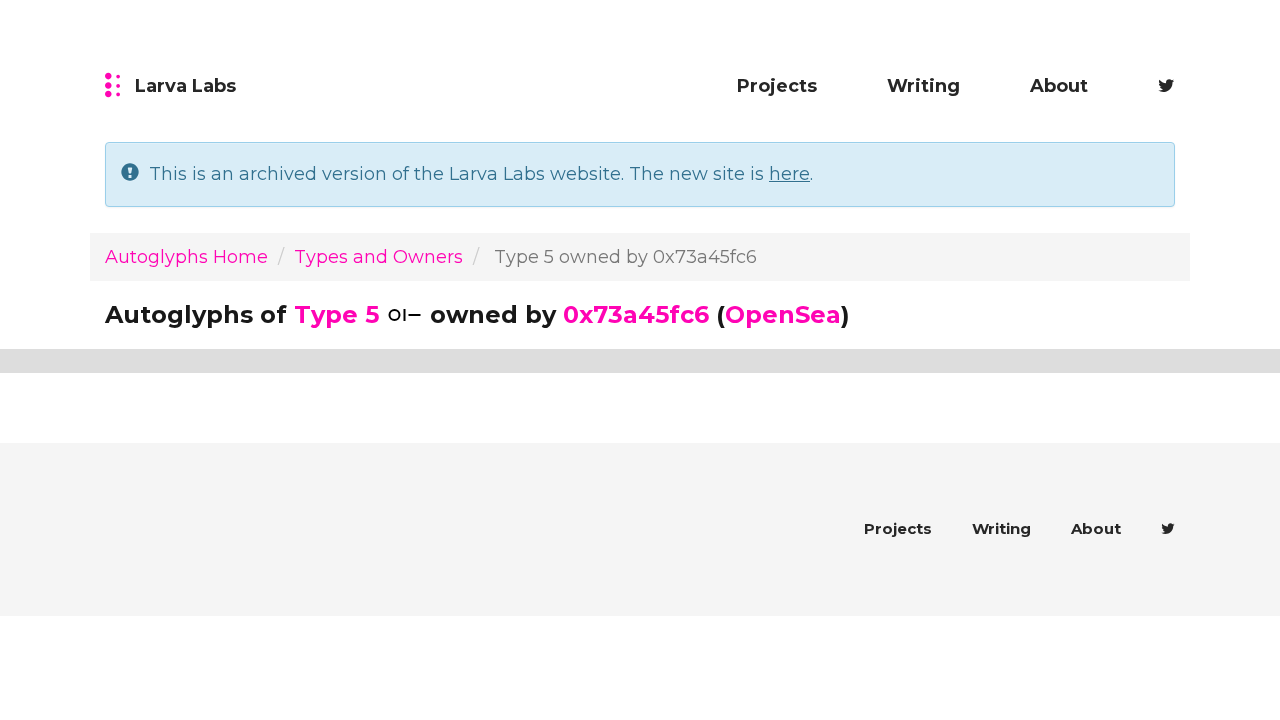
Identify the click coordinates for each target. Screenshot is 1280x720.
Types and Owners (378, 257)
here (789, 174)
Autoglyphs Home (186, 257)
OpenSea (783, 314)
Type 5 (336, 314)
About (1059, 86)
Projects (777, 86)
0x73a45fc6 (636, 314)
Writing (923, 86)
